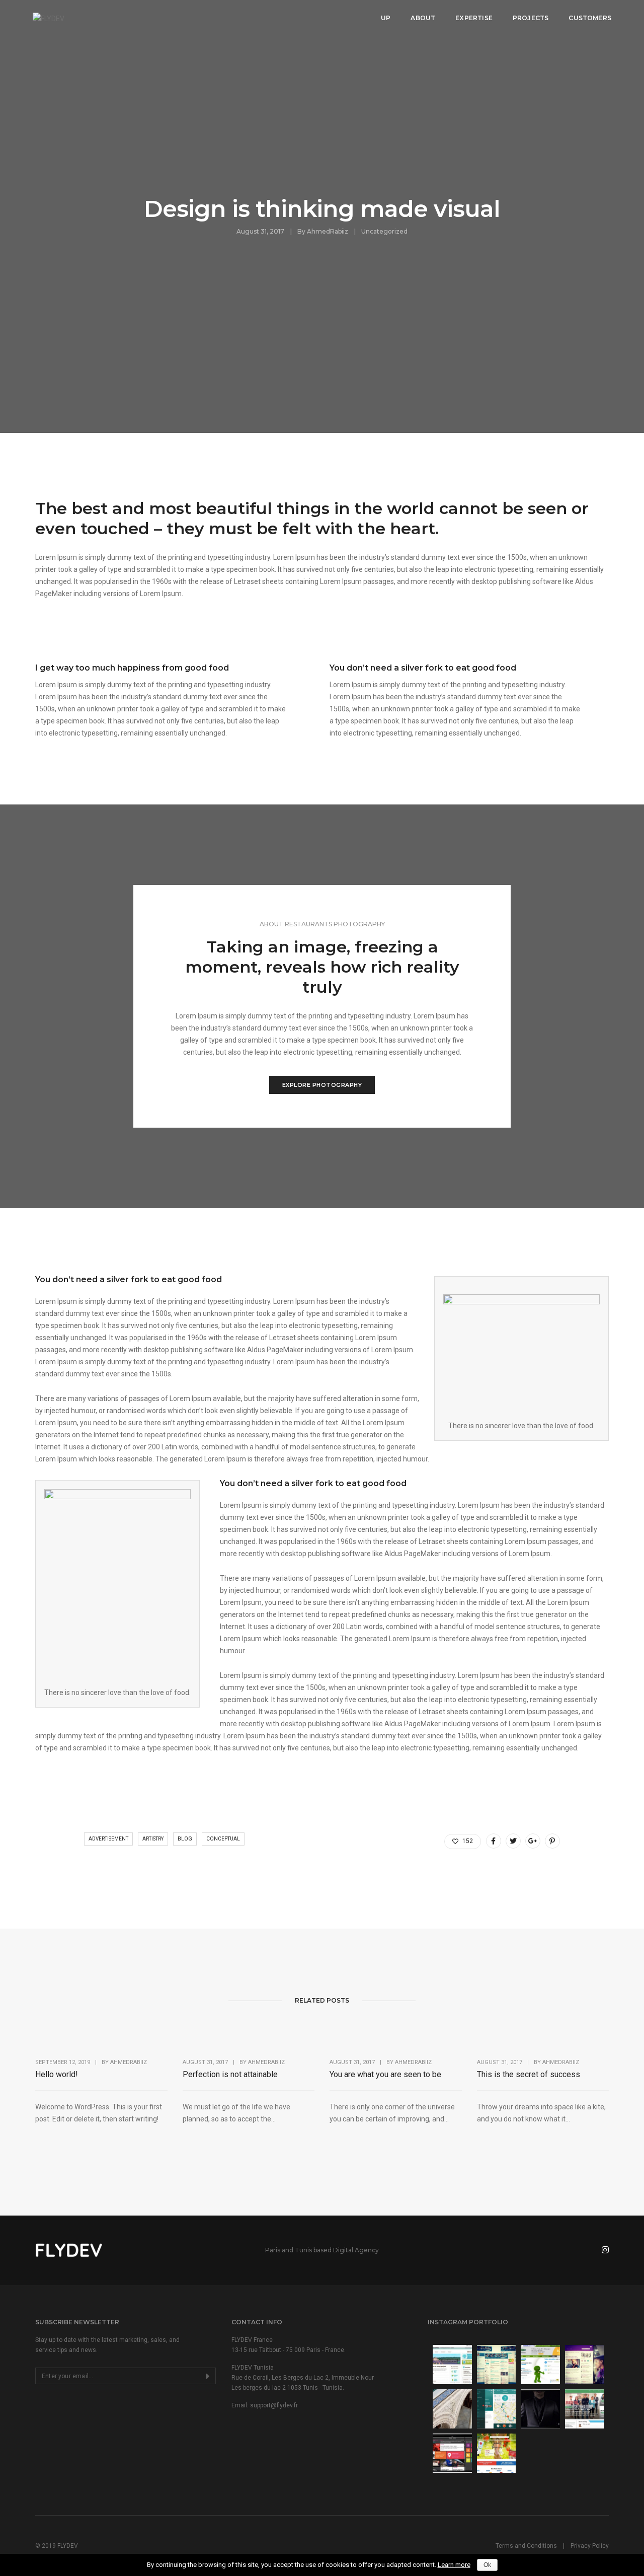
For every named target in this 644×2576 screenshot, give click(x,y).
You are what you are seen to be (385, 2074)
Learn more (454, 2565)
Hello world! (57, 2074)
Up (386, 18)
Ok (487, 2565)
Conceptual (223, 1839)
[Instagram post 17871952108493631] (452, 2365)
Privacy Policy (590, 2546)
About (423, 18)
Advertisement (108, 1839)
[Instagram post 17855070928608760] (497, 2453)
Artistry (153, 1839)
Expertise (474, 18)
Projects (531, 18)
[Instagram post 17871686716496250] (585, 2365)
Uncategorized (384, 231)
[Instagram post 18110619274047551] (497, 2409)
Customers (590, 18)
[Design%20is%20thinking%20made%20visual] (494, 1841)
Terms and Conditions (526, 2546)
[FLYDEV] (49, 18)
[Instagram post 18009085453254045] (452, 2453)
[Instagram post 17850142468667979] (540, 2409)
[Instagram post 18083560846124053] (497, 2365)
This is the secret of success (529, 2074)
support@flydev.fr (274, 2405)
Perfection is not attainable (230, 2074)
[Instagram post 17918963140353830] (540, 2365)
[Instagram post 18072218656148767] (585, 2409)
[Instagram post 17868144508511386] (452, 2409)
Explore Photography (322, 1085)
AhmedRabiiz (328, 231)
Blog (185, 1839)
